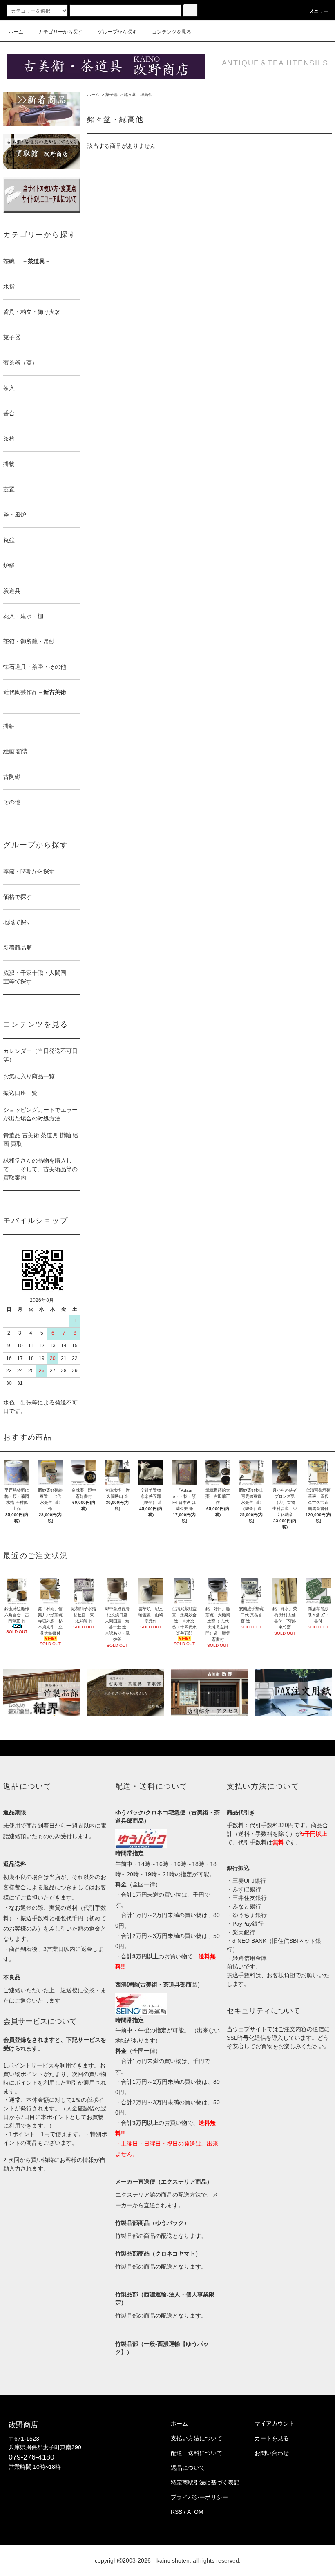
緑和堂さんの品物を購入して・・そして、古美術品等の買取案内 (40, 1169)
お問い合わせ (272, 2453)
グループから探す (117, 32)
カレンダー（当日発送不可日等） (40, 1055)
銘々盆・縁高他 (138, 95)
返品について (188, 2468)
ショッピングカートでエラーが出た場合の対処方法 (40, 1114)
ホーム (16, 32)
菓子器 (112, 95)
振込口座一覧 (20, 1093)
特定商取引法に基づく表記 (205, 2482)
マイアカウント (275, 2424)
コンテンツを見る (172, 32)
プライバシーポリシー (199, 2497)
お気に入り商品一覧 (29, 1076)
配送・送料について (197, 2453)
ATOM (195, 2512)
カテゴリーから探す (60, 32)
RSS (176, 2512)
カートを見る (272, 2438)
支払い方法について (197, 2438)
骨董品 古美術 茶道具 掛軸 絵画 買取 (41, 1139)
